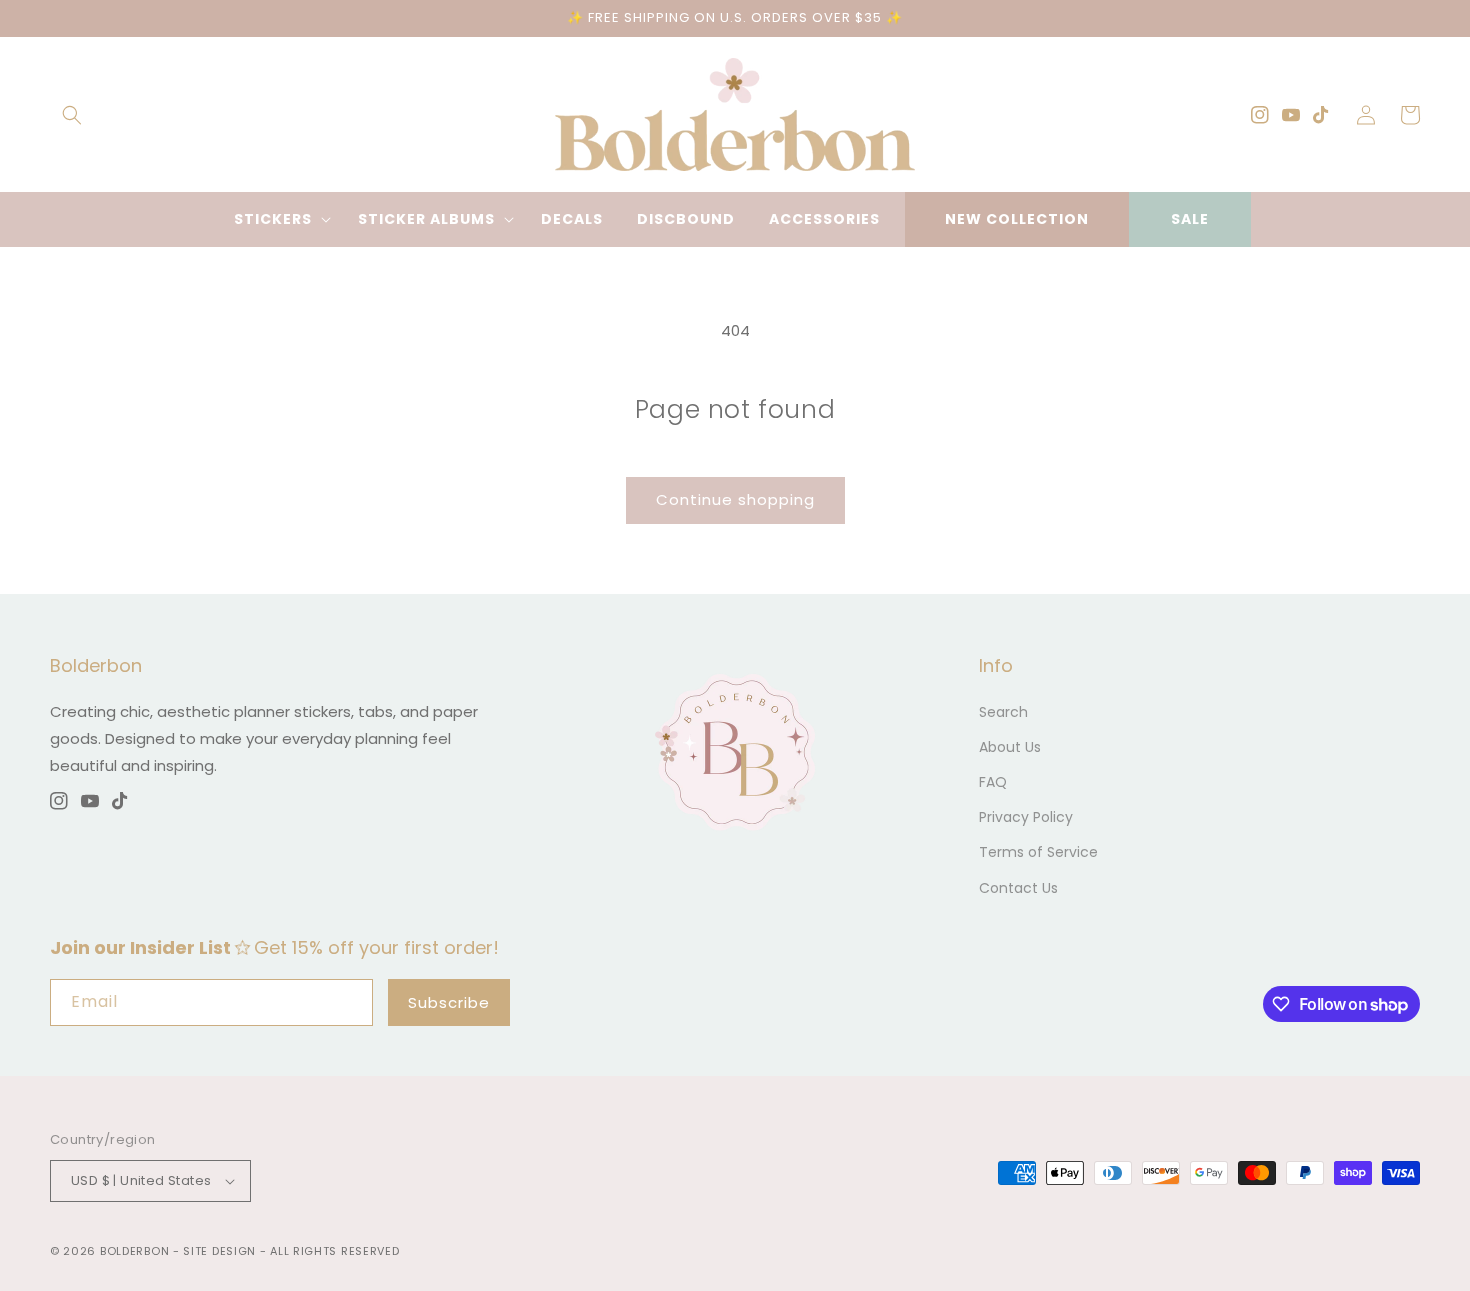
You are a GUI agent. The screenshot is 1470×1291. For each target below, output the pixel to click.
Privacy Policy (1026, 817)
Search (1003, 712)
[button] (72, 115)
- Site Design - (221, 1251)
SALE (1190, 219)
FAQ (993, 782)
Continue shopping (735, 499)
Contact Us (1018, 888)
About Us (1010, 747)
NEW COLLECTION (1017, 219)
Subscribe (449, 1002)
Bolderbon (134, 1251)
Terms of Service (1038, 852)
